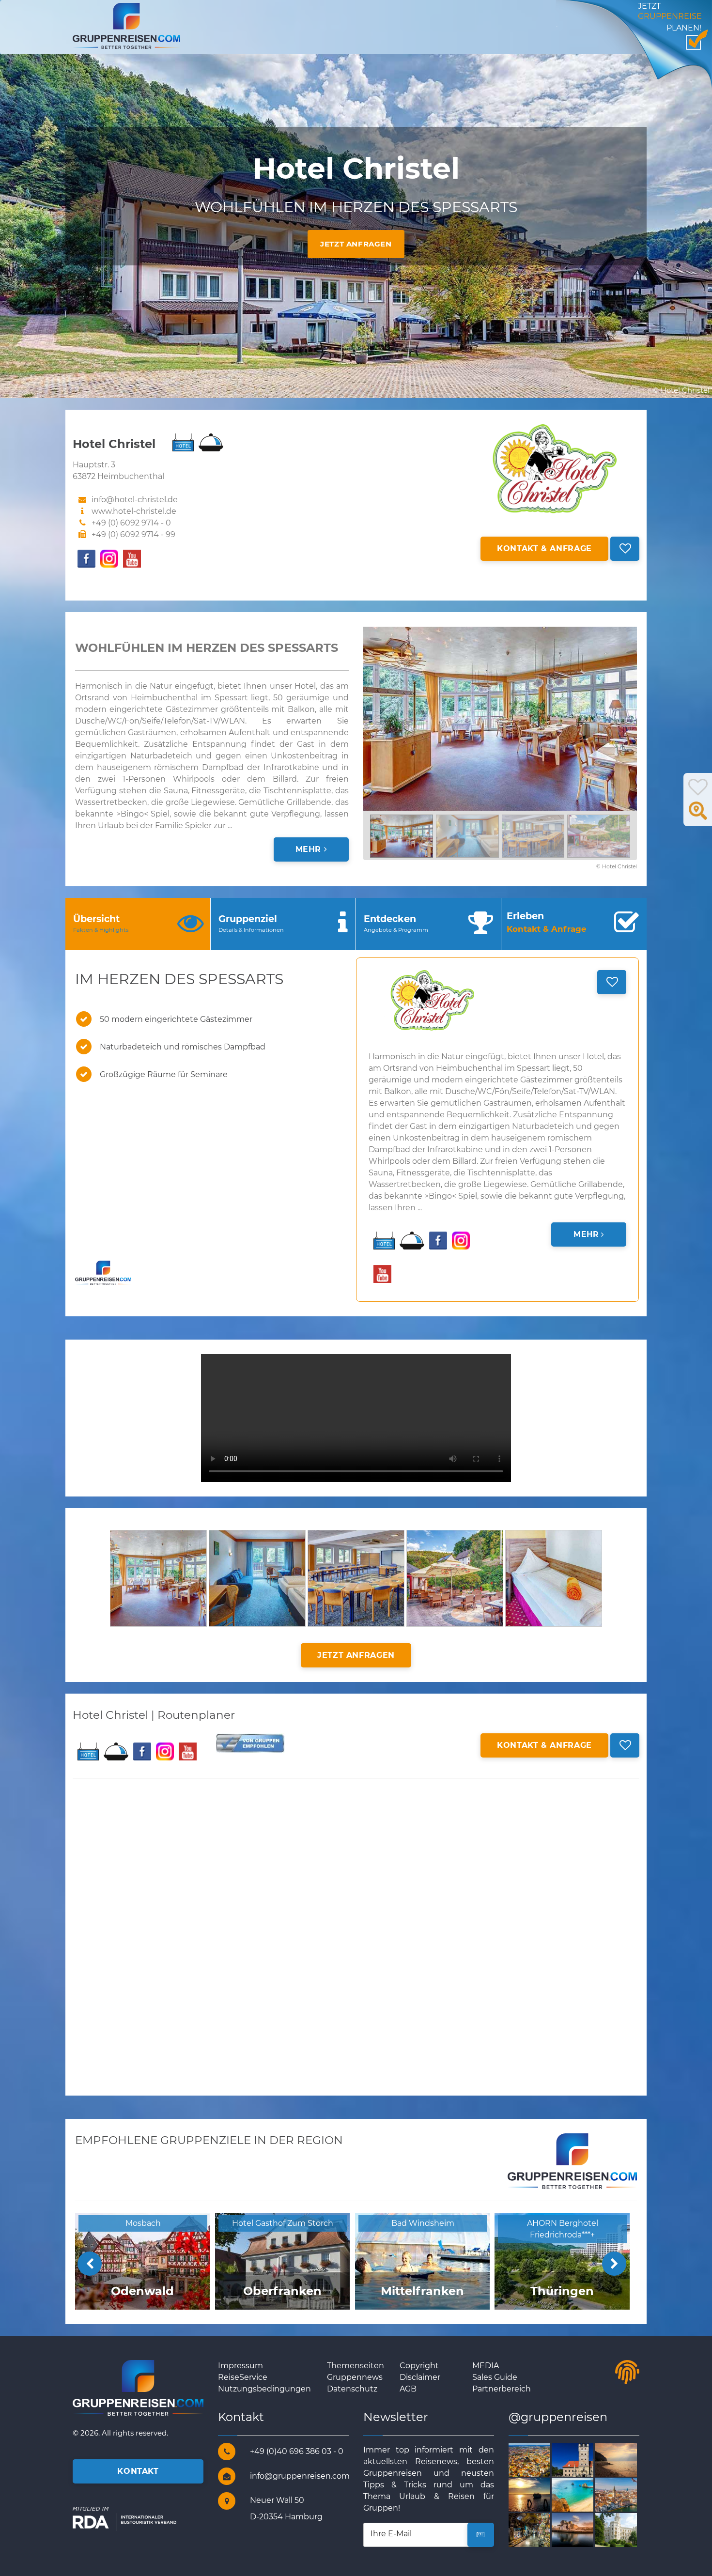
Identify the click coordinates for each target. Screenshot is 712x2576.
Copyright (419, 2366)
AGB (408, 2389)
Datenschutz (352, 2389)
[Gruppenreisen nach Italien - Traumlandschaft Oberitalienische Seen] (627, 2459)
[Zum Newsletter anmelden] (481, 2535)
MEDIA (486, 2366)
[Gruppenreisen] (126, 25)
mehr (310, 849)
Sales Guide (495, 2377)
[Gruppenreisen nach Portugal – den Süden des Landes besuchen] (584, 2494)
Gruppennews (355, 2377)
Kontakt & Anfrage (544, 548)
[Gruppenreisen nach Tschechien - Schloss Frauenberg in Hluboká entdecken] (627, 2529)
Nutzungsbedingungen (264, 2389)
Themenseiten (356, 2366)
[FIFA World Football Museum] (627, 2494)
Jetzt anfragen (356, 244)
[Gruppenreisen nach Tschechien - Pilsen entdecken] (541, 2459)
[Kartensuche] (698, 816)
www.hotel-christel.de (134, 511)
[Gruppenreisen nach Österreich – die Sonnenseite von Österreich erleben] (541, 2494)
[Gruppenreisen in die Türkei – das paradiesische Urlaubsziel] (541, 2529)
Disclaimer (420, 2377)
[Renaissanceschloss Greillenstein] (584, 2459)
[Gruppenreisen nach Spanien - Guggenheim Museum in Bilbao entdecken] (584, 2529)
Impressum (240, 2366)
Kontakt (138, 2471)
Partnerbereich (502, 2389)
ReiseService (243, 2377)
